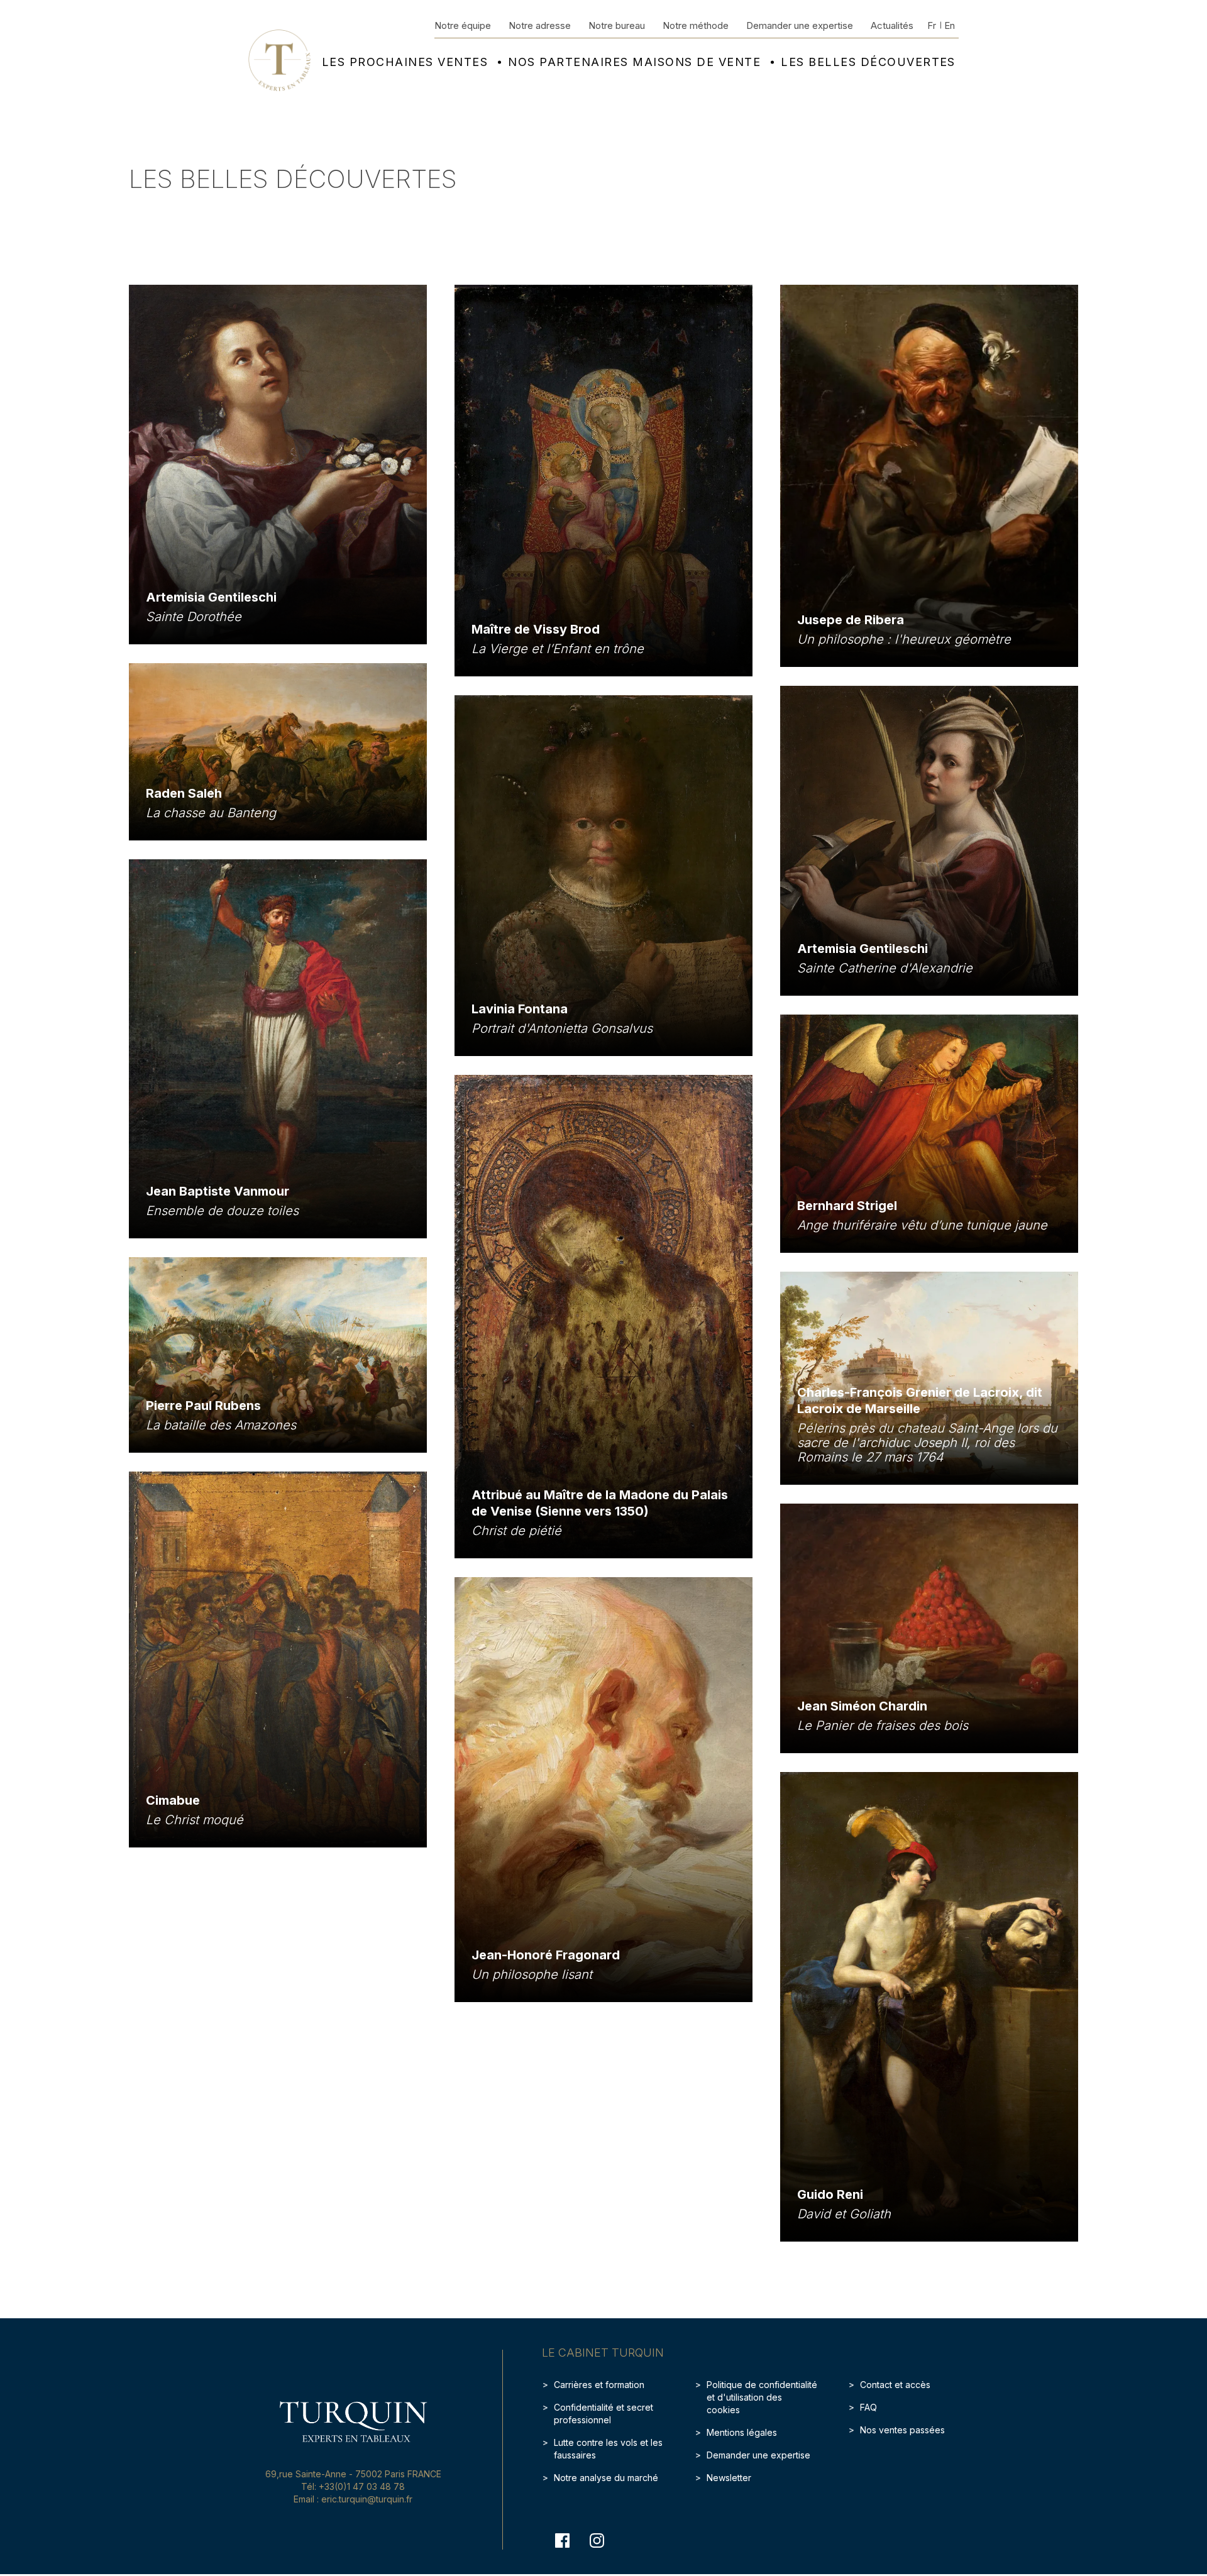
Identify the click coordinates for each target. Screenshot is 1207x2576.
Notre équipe (463, 25)
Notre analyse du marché (606, 2478)
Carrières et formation (599, 2385)
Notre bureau (617, 25)
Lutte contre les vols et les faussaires (608, 2449)
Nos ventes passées (902, 2430)
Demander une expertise (800, 25)
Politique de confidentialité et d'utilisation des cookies (762, 2397)
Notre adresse (540, 25)
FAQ (868, 2407)
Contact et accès (895, 2385)
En (950, 25)
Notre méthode (696, 25)
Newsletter (729, 2478)
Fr (932, 25)
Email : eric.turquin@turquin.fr (353, 2499)
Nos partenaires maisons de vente (634, 62)
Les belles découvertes (868, 62)
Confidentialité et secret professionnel (603, 2414)
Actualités (892, 25)
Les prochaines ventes (405, 62)
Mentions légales (742, 2432)
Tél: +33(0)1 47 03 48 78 (353, 2486)
